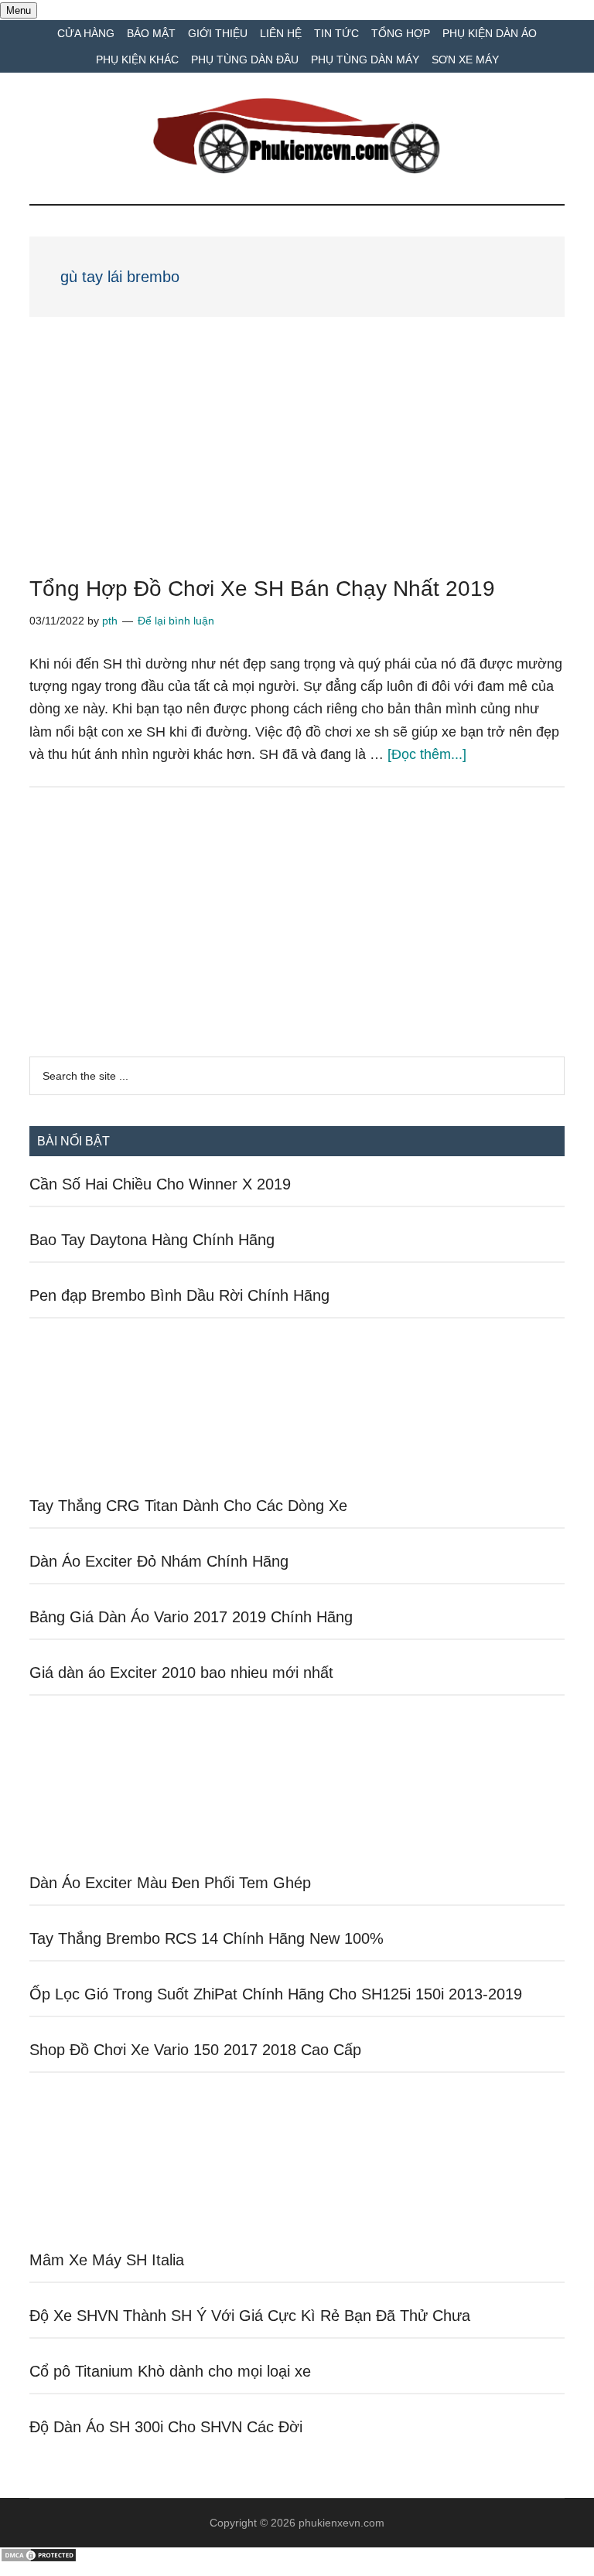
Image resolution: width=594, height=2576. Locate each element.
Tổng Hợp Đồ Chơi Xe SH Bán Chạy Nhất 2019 (278, 589)
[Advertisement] (297, 464)
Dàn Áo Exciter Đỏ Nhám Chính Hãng (159, 1561)
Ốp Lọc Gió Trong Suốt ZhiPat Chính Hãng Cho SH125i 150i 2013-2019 (276, 1994)
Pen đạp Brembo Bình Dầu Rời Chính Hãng (179, 1295)
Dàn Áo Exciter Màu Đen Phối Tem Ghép (170, 1883)
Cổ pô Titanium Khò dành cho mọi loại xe (170, 2371)
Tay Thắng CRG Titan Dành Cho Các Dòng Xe (188, 1506)
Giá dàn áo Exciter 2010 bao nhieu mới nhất (181, 1673)
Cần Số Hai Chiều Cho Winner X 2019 (160, 1184)
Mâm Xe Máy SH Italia (107, 2260)
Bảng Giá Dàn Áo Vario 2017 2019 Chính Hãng (191, 1617)
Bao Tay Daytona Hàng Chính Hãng (152, 1240)
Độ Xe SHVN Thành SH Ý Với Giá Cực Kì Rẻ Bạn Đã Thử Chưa (250, 2316)
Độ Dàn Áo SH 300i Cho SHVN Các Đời (166, 2427)
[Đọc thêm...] (427, 754)
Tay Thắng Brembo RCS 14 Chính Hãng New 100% (207, 1938)
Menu (19, 10)
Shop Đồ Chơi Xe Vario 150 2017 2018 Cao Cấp (195, 2050)
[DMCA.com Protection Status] (39, 2559)
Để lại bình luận (176, 621)
